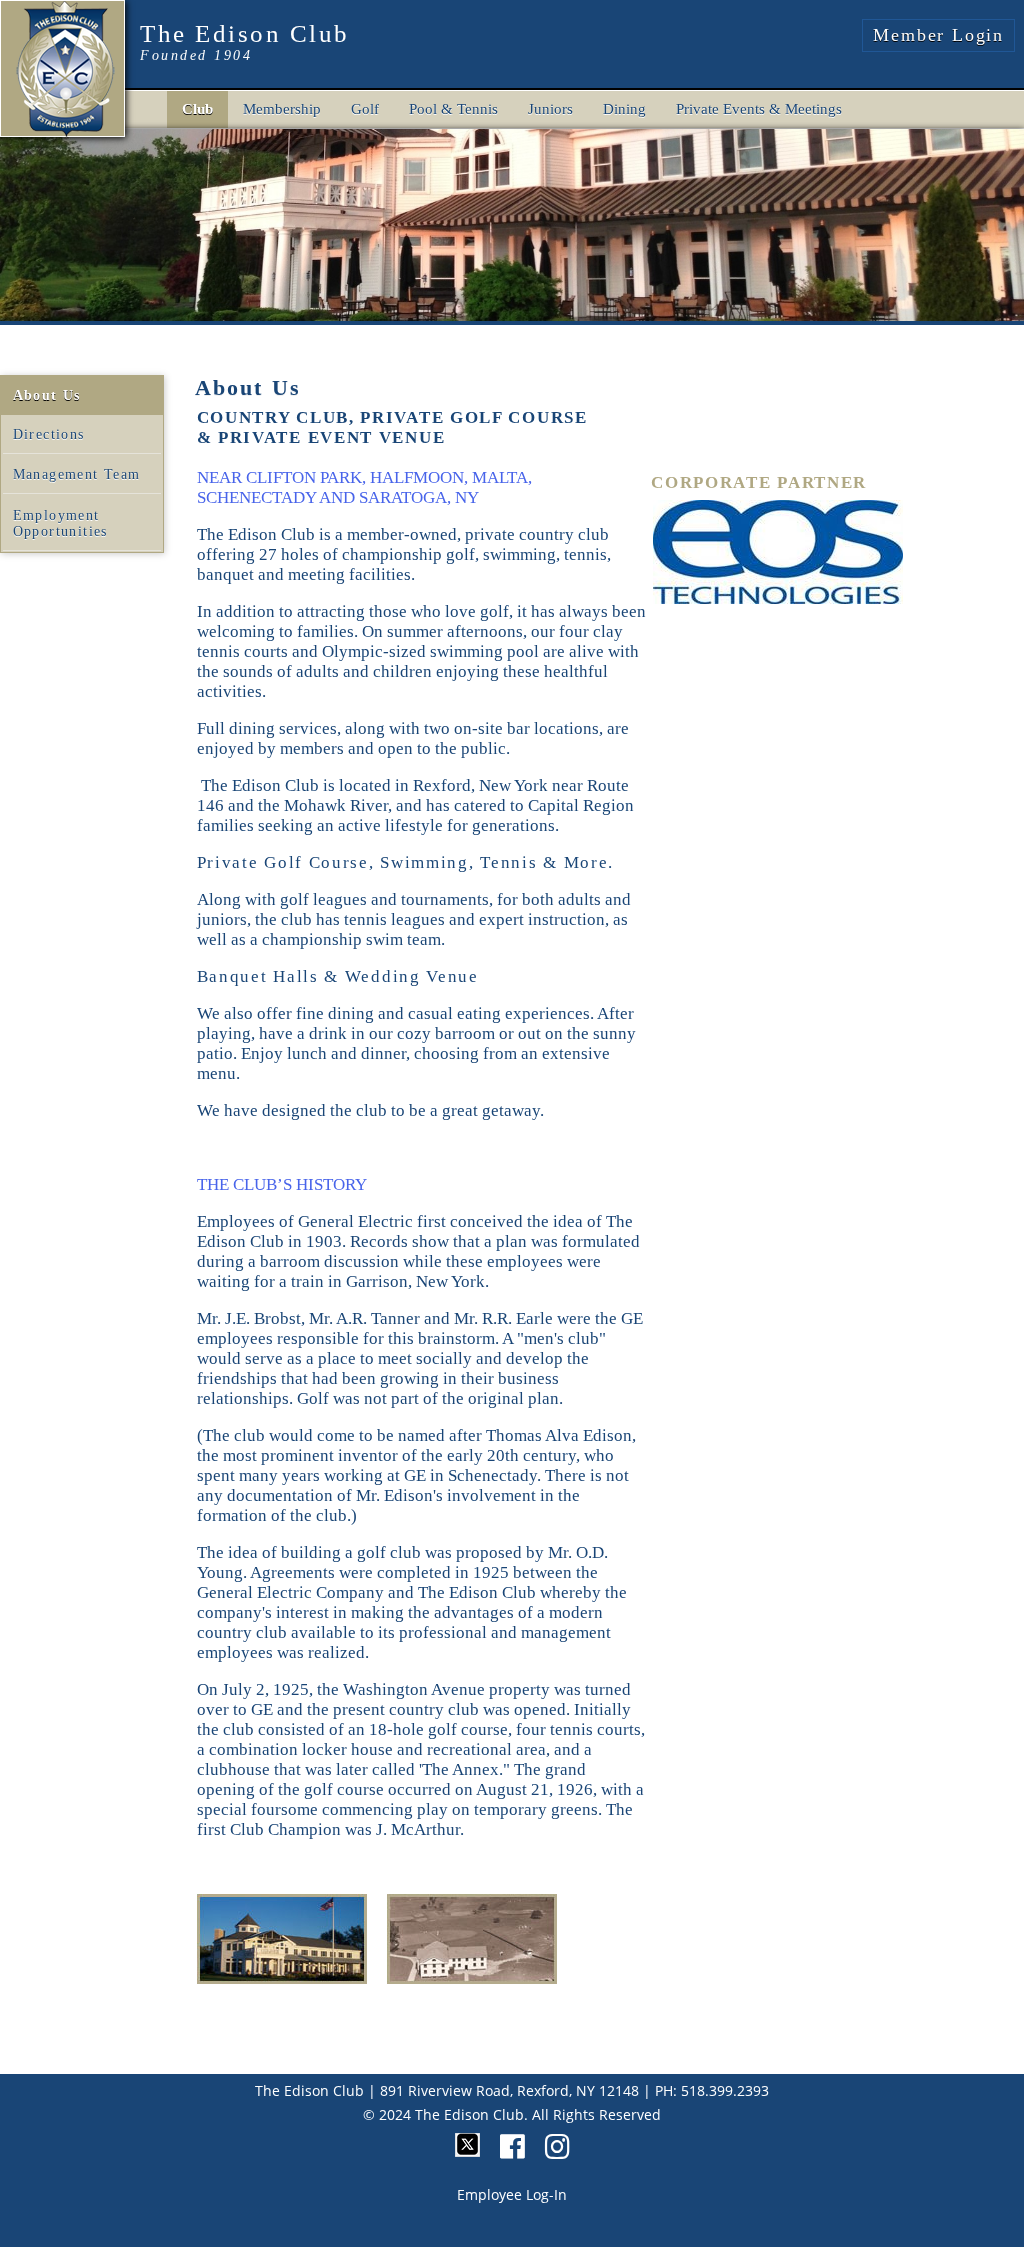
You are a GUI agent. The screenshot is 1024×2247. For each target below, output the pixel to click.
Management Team (77, 474)
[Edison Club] (63, 65)
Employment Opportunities (60, 523)
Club (197, 109)
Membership (282, 109)
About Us (47, 395)
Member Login (938, 35)
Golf (365, 109)
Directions (49, 434)
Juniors (550, 109)
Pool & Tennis (453, 109)
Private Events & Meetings (759, 109)
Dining (624, 109)
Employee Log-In (512, 2194)
